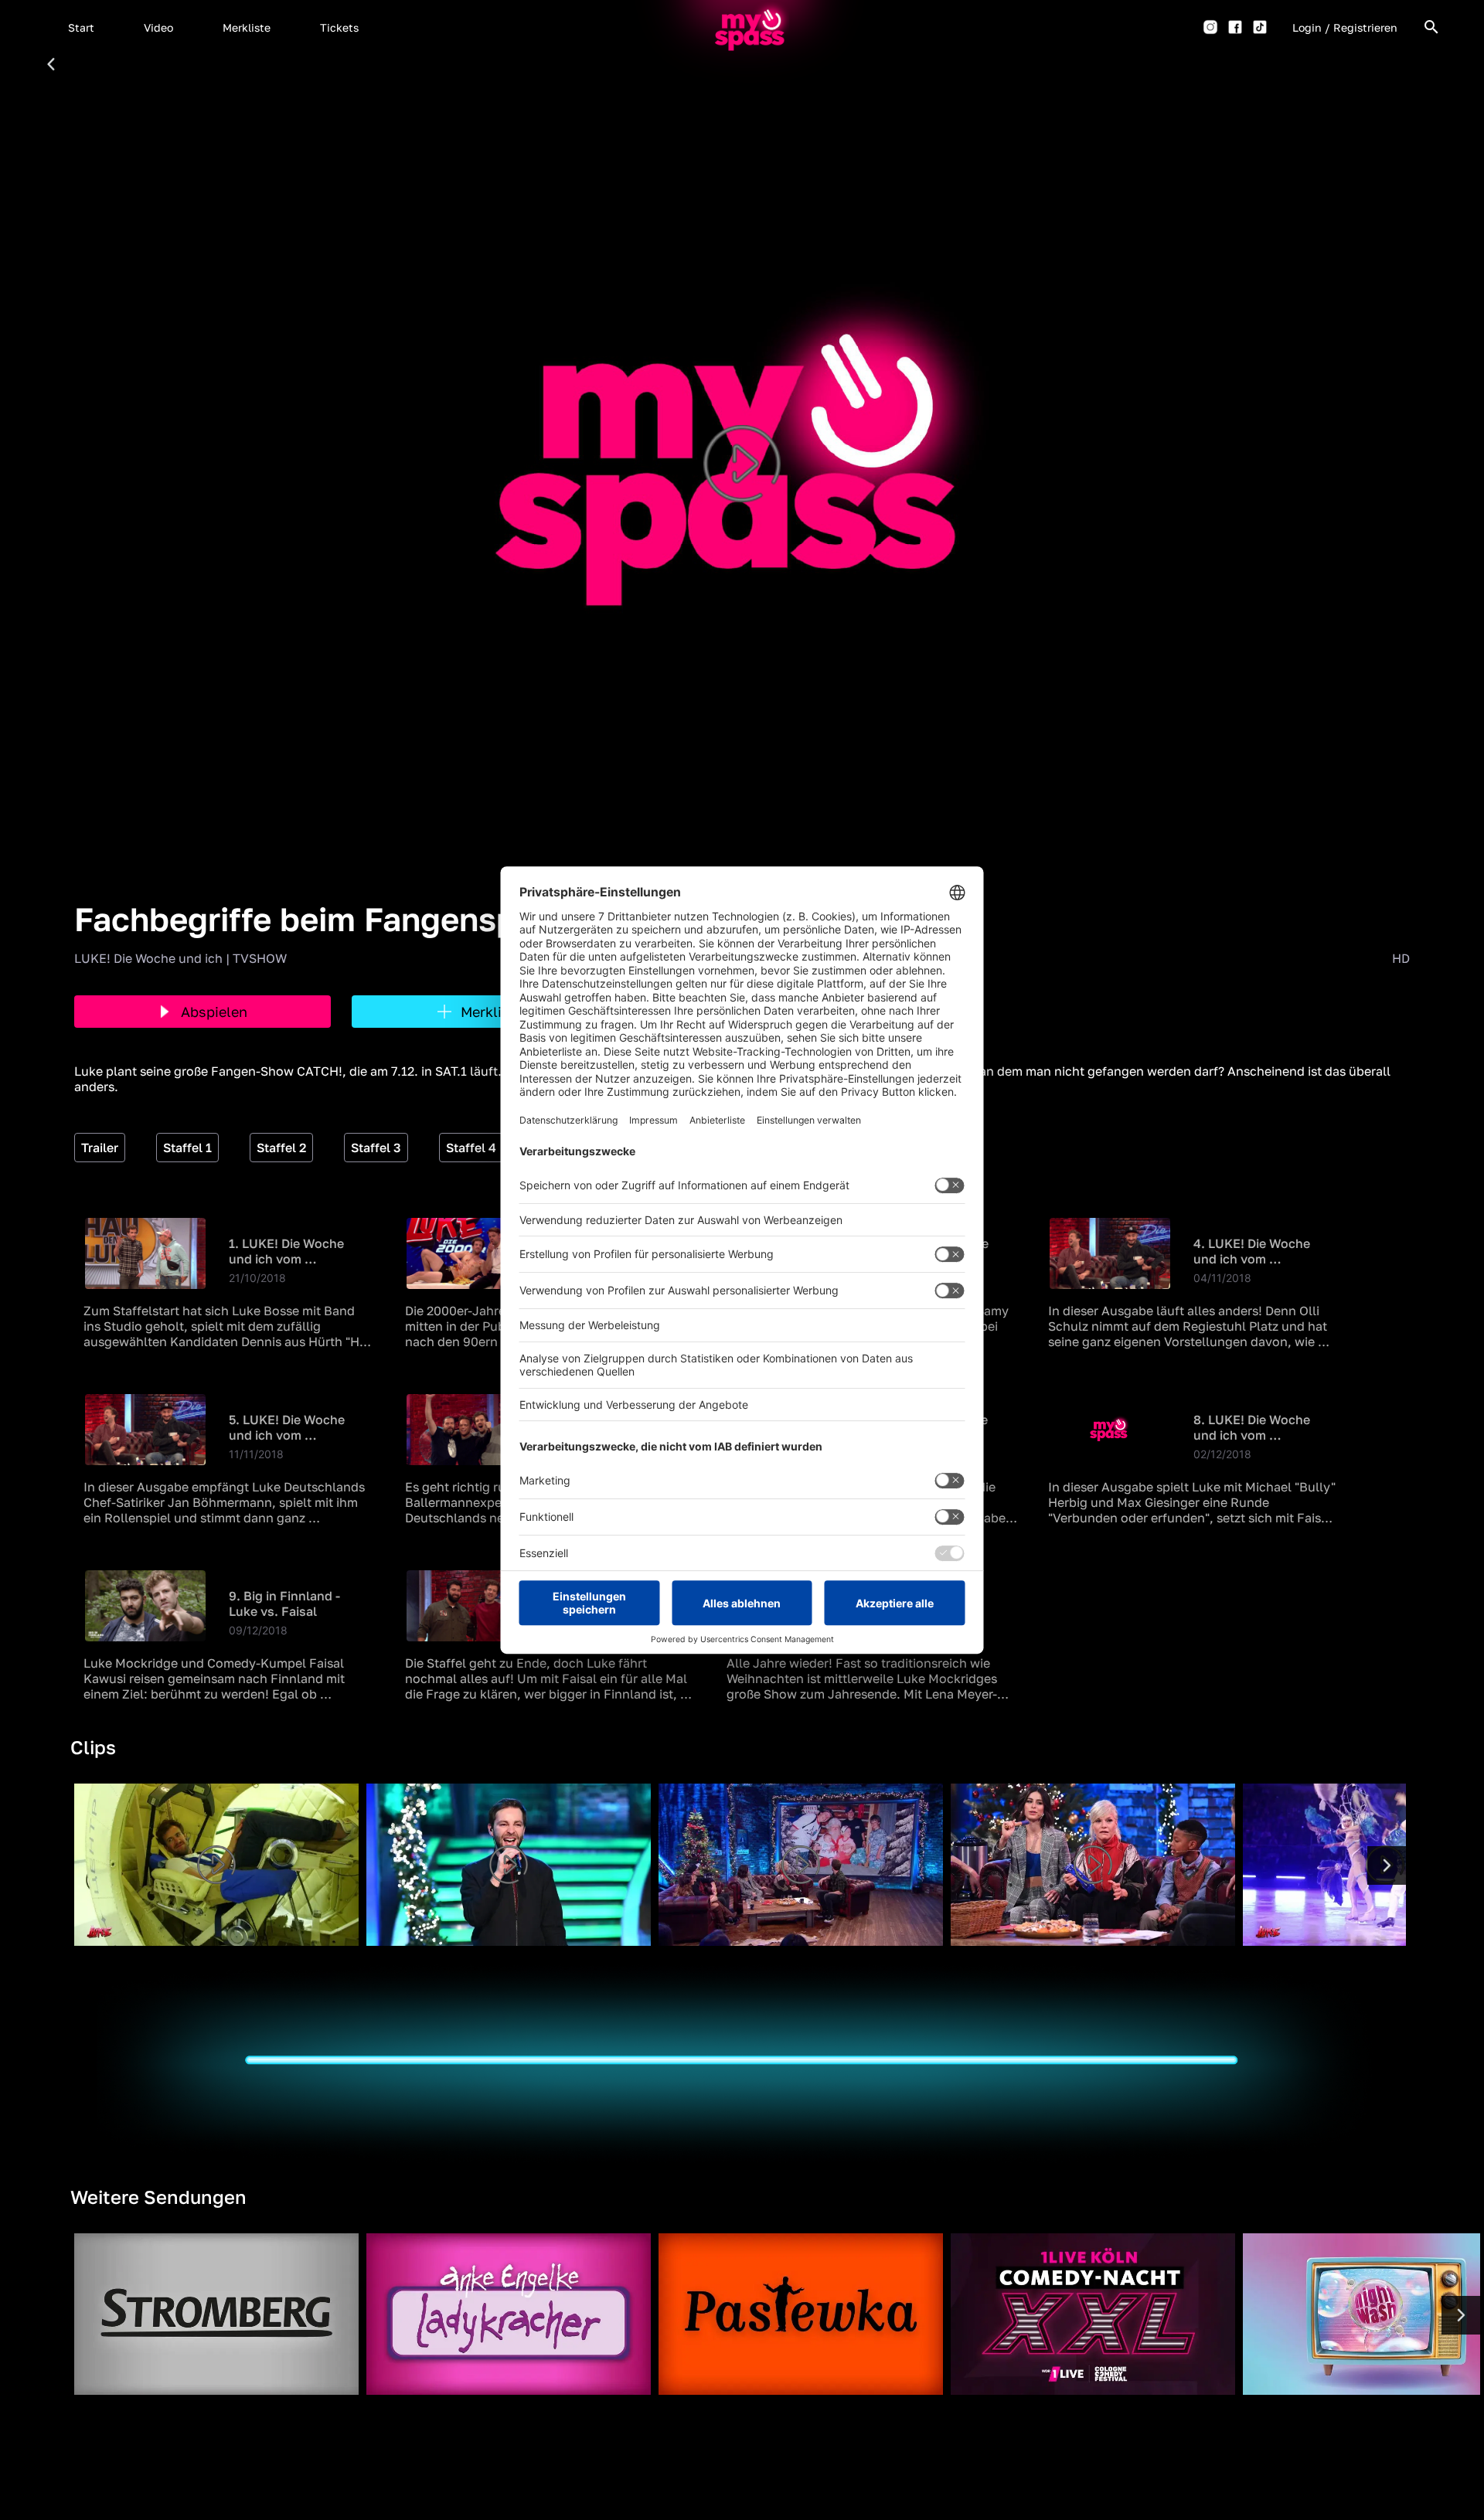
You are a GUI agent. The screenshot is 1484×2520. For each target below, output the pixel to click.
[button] (81, 27)
